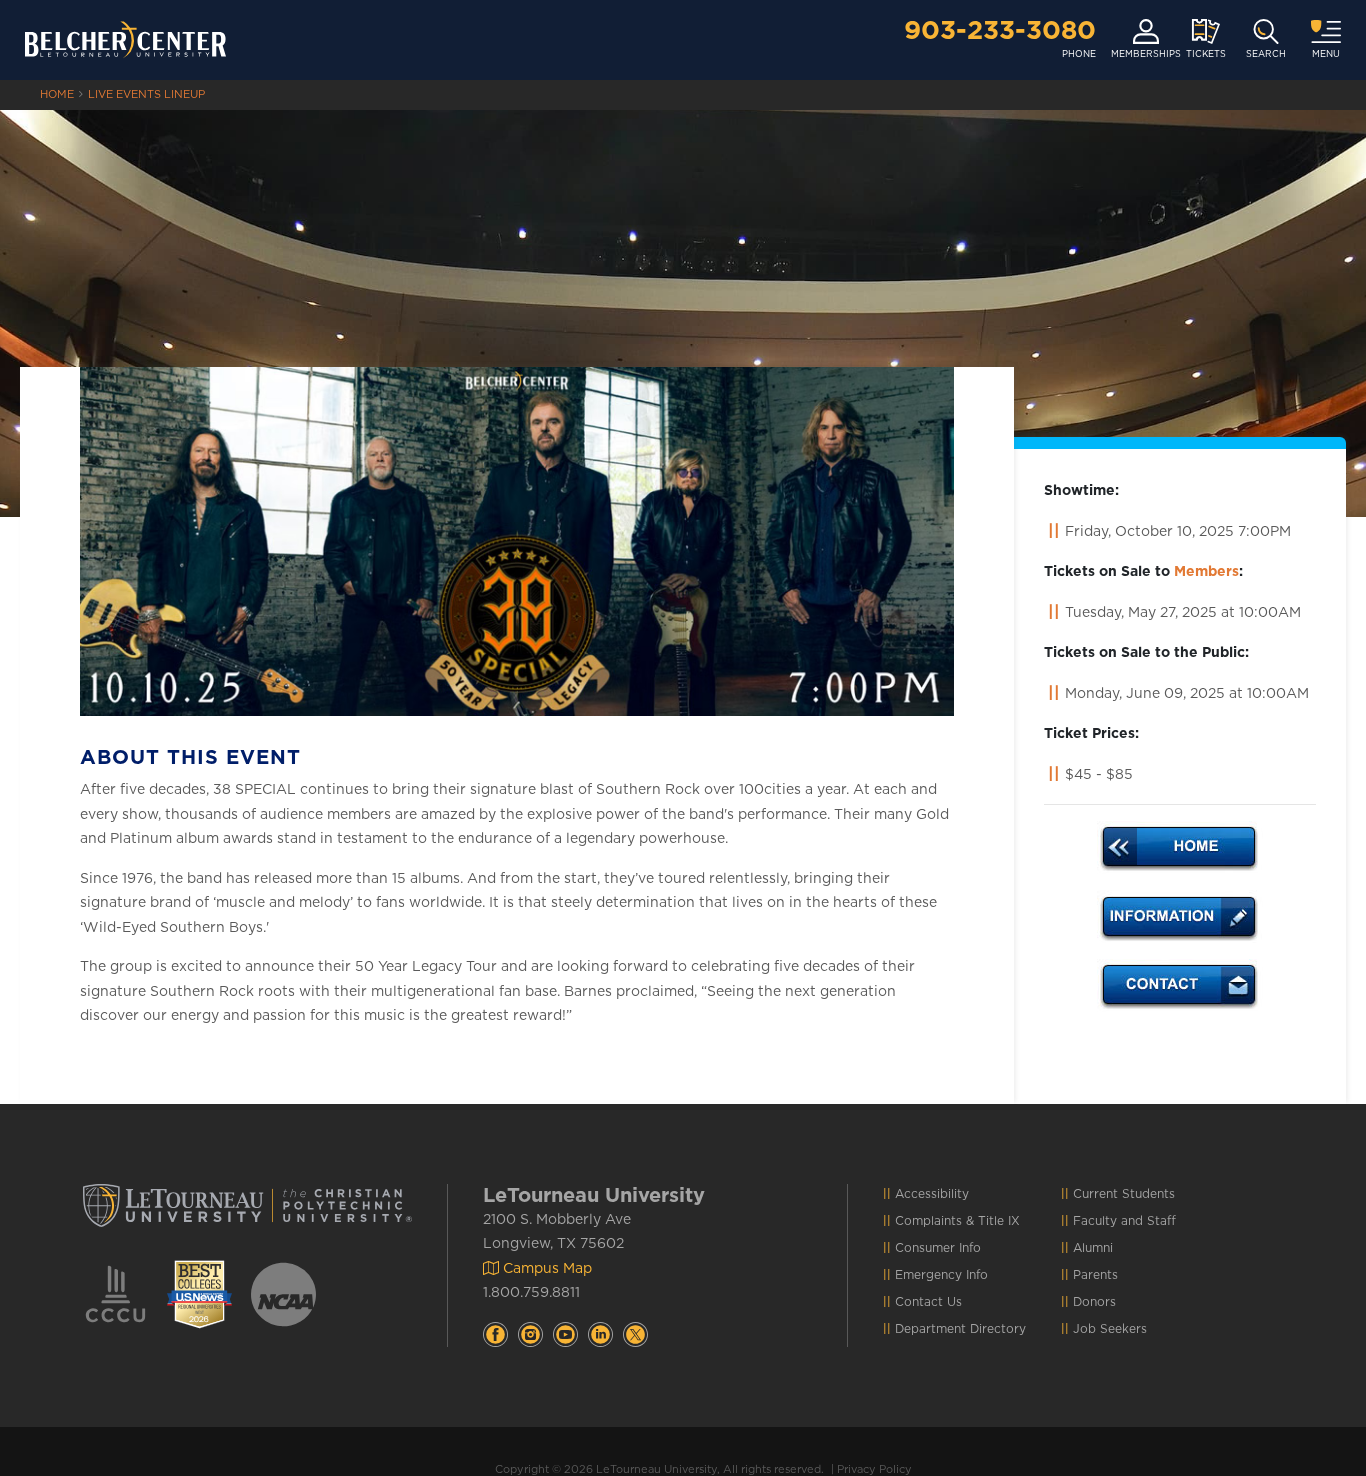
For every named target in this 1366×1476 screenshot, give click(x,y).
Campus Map (545, 1269)
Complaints (928, 1221)
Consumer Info (938, 1248)
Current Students (1124, 1194)
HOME (57, 94)
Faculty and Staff (1124, 1221)
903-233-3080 (1000, 31)
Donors (1094, 1302)
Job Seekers (1110, 1329)
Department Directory (960, 1329)
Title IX (999, 1221)
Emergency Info (941, 1275)
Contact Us (928, 1302)
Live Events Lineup (146, 94)
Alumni (1093, 1248)
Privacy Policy (874, 1469)
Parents (1095, 1275)
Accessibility (932, 1194)
